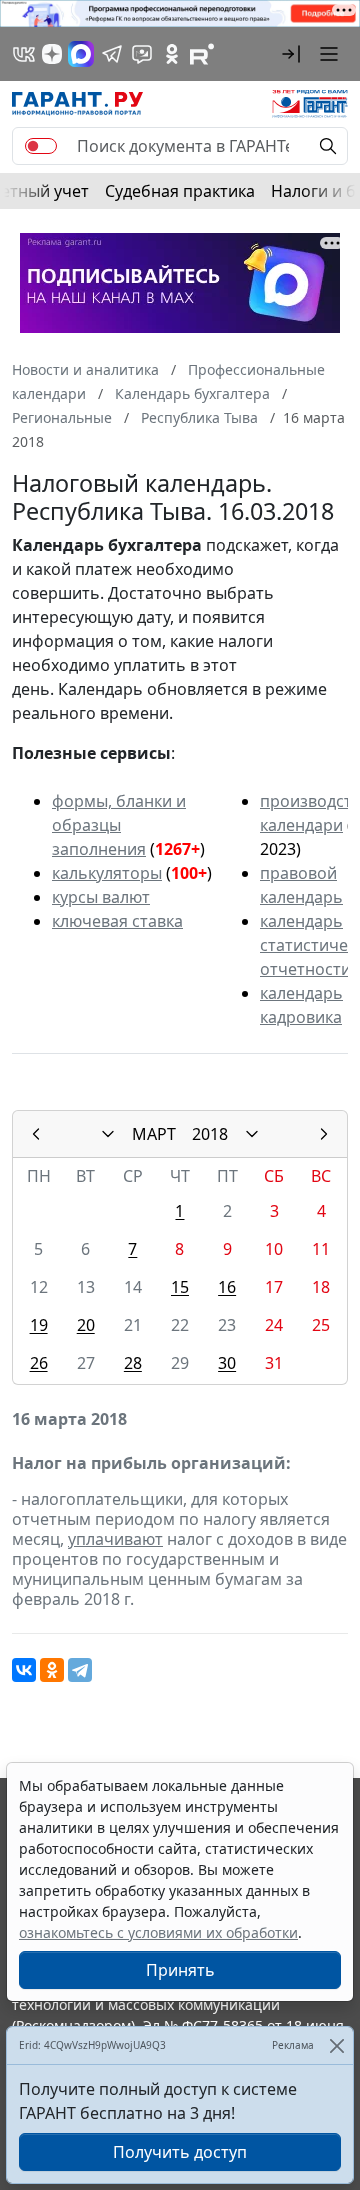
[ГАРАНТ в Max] (81, 54)
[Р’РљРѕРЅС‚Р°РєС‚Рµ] (24, 1670)
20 (86, 1325)
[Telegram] (80, 1670)
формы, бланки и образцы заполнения (119, 825)
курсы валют (101, 897)
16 (227, 1287)
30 (227, 1363)
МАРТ (154, 1134)
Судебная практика (180, 191)
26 (39, 1363)
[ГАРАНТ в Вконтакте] (24, 54)
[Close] (336, 2045)
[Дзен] (52, 54)
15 (180, 1287)
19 (39, 1325)
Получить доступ (180, 2152)
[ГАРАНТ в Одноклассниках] (172, 54)
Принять (180, 1970)
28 (133, 1363)
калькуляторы (107, 873)
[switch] (41, 146)
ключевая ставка (117, 921)
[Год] (252, 1134)
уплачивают (115, 1539)
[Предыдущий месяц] (36, 1134)
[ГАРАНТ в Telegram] (112, 54)
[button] (291, 54)
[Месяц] (108, 1134)
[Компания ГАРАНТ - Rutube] (202, 54)
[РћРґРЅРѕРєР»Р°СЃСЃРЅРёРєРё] (52, 1670)
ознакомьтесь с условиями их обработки (158, 1932)
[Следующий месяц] (324, 1134)
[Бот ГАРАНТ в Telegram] (142, 54)
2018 (210, 1134)
